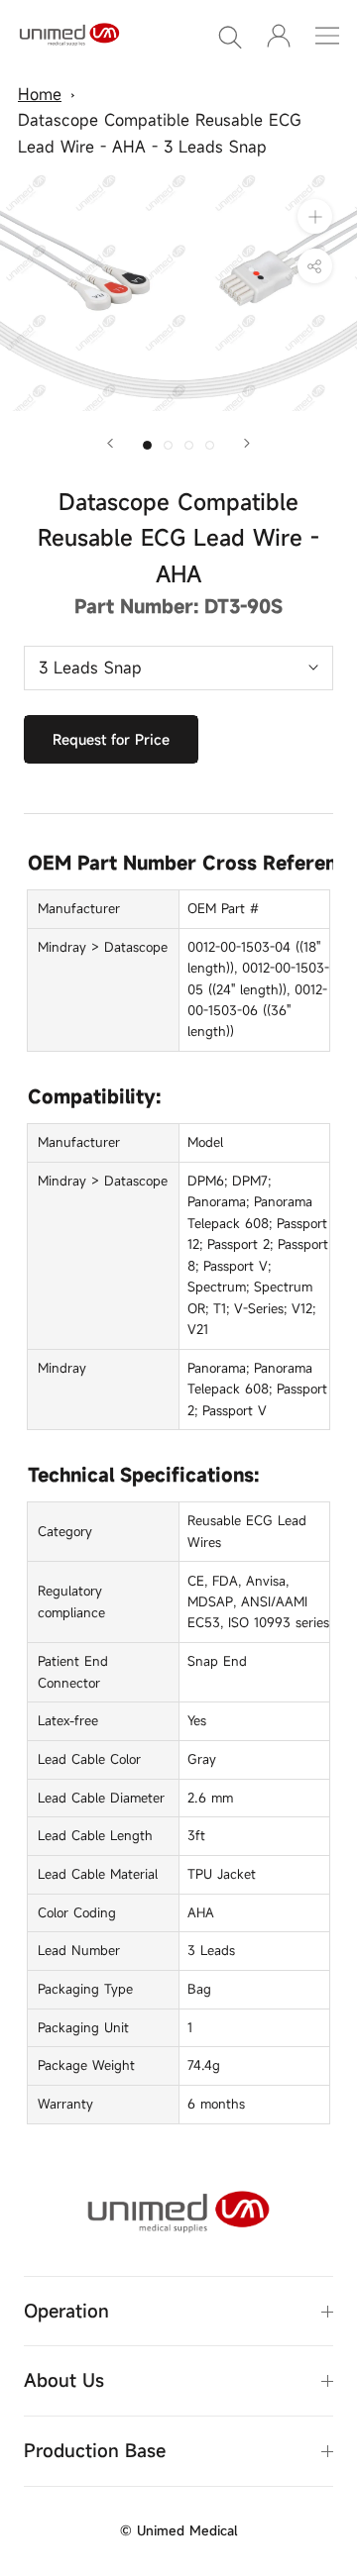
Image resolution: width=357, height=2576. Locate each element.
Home (40, 94)
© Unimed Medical (178, 2530)
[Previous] (110, 443)
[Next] (247, 443)
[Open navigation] (327, 36)
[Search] (230, 36)
